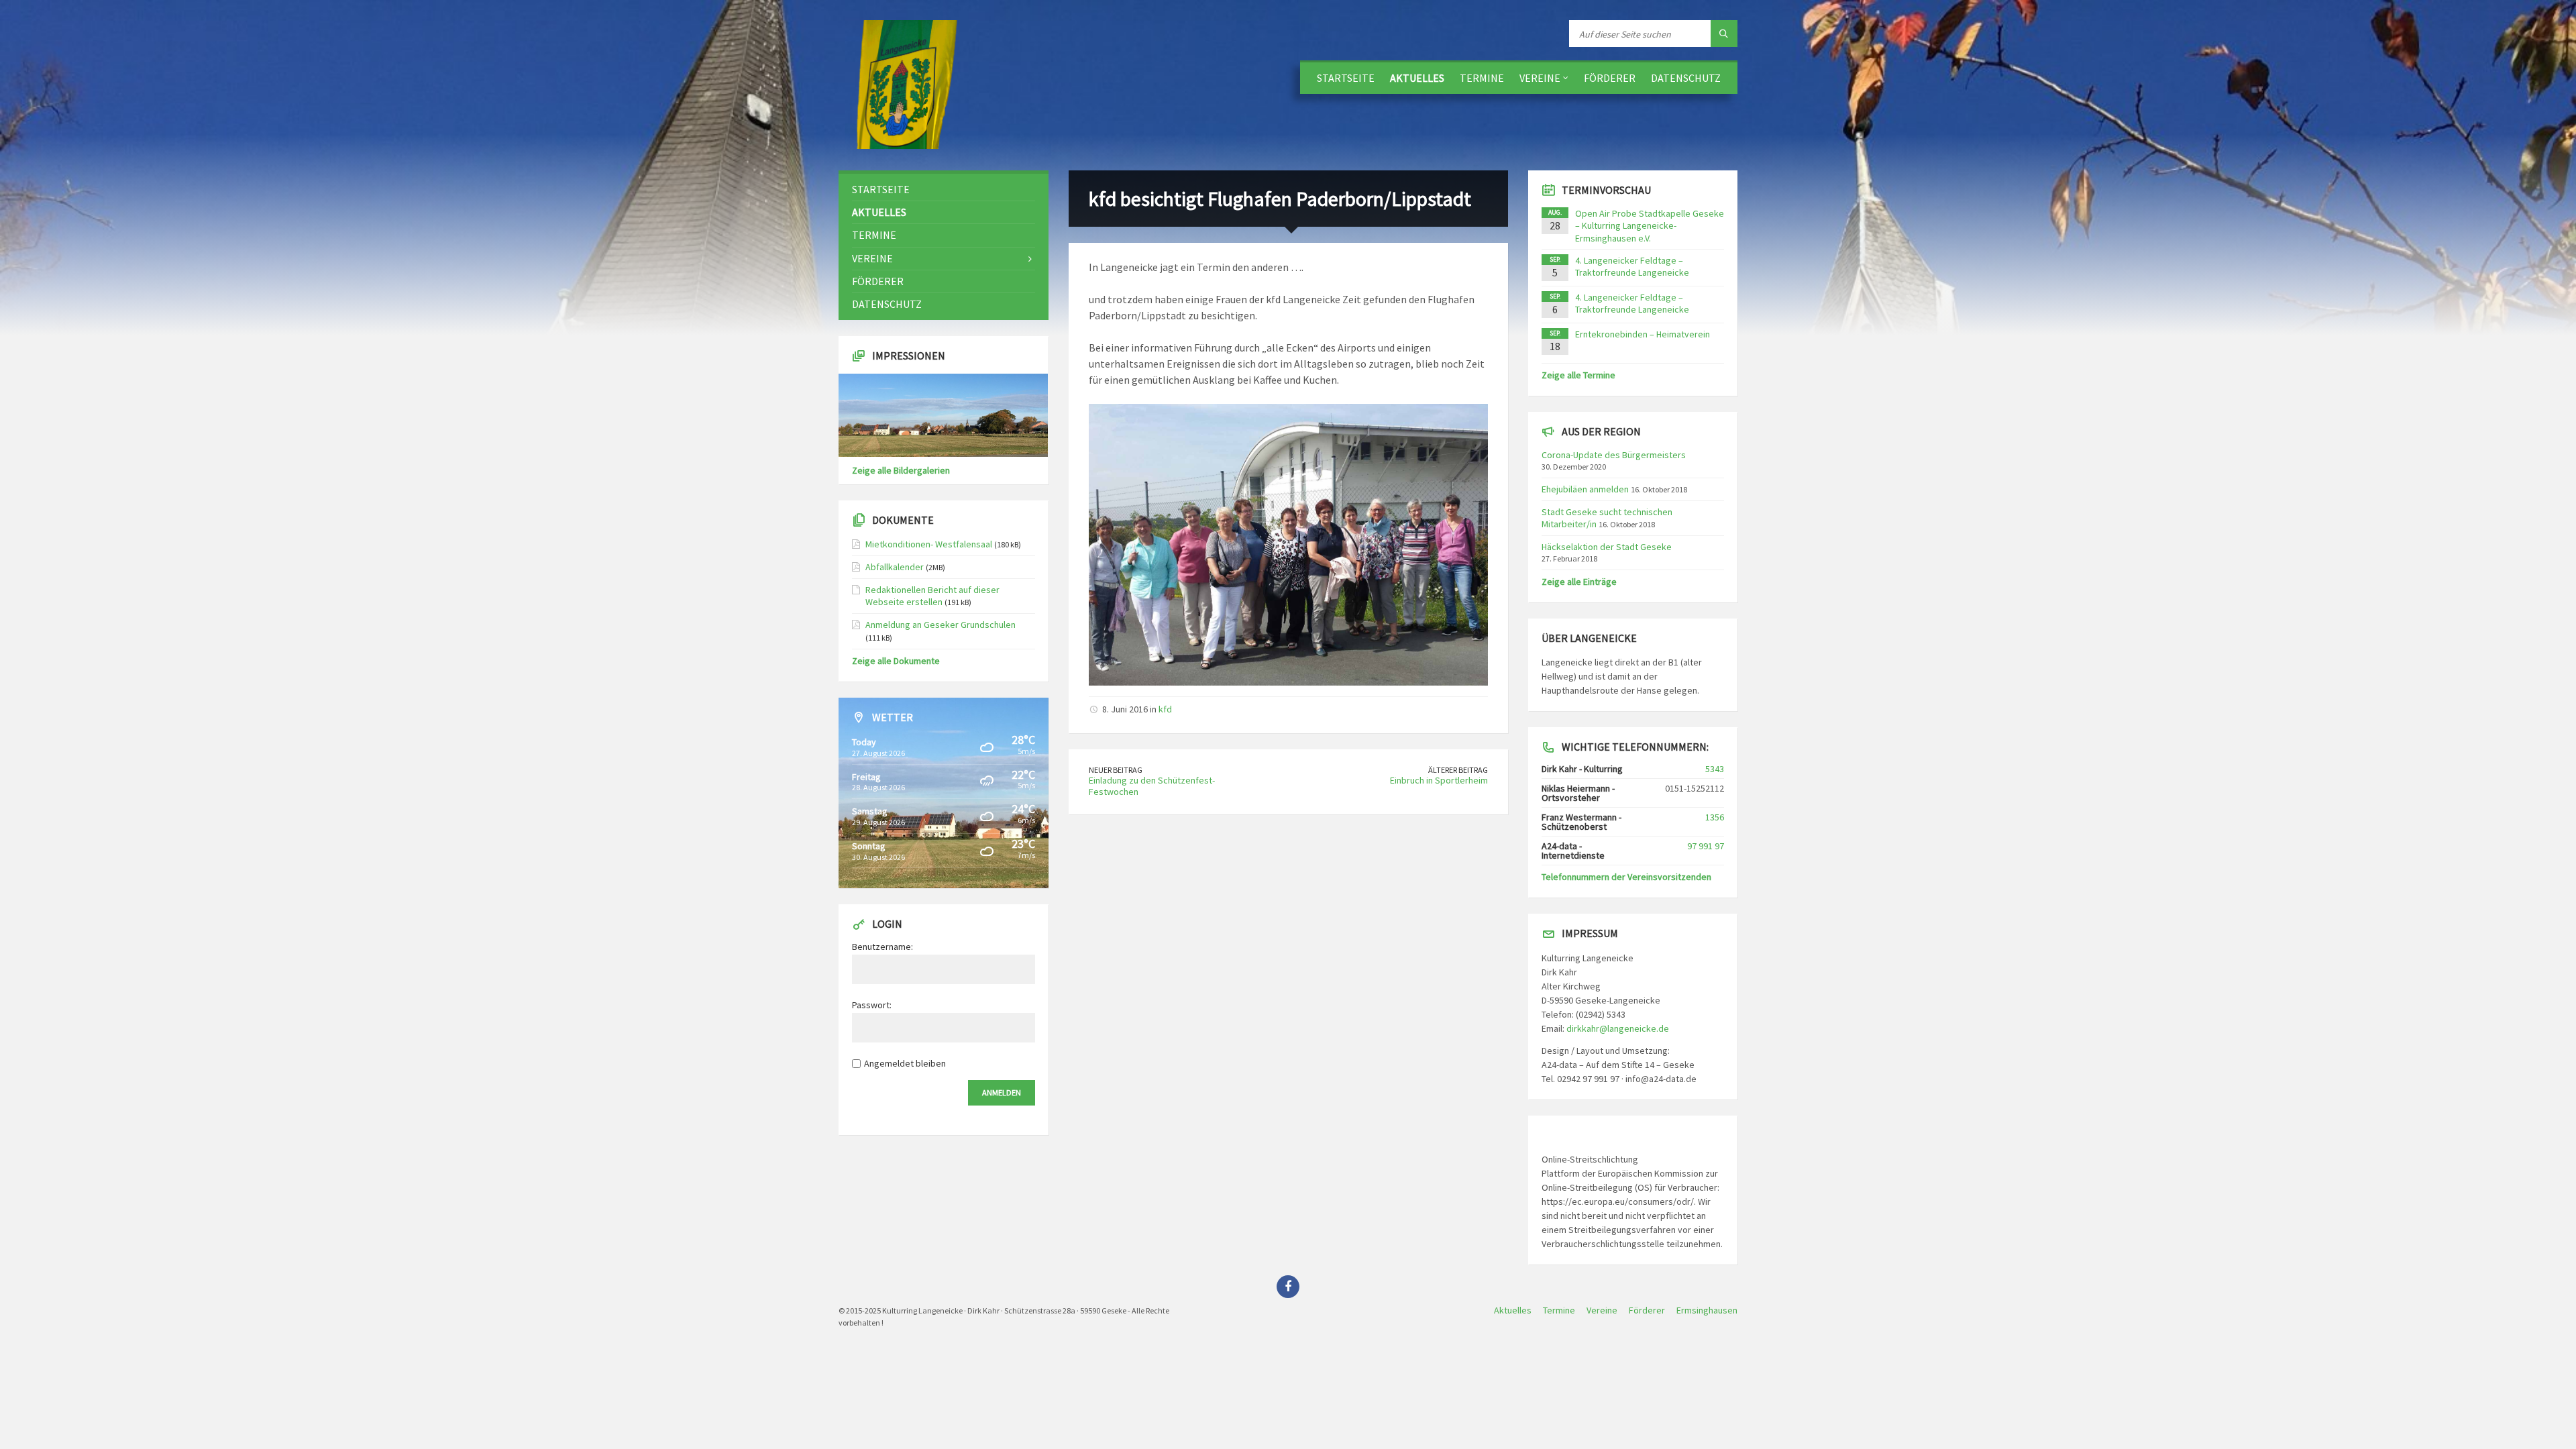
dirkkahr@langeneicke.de (1618, 1028)
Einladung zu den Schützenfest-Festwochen (1152, 786)
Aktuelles (1417, 78)
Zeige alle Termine (1578, 375)
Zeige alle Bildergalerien (901, 470)
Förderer (1610, 78)
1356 (1715, 817)
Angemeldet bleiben (905, 1063)
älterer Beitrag (1458, 770)
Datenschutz (1686, 78)
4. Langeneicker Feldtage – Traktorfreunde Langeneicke (1632, 266)
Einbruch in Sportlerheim (1439, 780)
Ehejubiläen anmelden (1585, 489)
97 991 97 (1706, 846)
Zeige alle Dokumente (896, 661)
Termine (1482, 78)
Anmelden (1002, 1092)
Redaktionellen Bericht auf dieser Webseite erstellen (932, 596)
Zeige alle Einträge (1579, 582)
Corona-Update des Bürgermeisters (1614, 455)
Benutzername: (882, 947)
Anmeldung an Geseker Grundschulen (941, 625)
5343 (1715, 769)
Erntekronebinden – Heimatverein (1643, 334)
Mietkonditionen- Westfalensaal (929, 544)
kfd (1165, 709)
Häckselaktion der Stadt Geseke (1607, 547)
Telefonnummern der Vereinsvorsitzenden (1626, 877)
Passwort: (872, 1005)
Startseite (1346, 78)
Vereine (1540, 78)
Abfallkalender (895, 567)
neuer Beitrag (1116, 770)
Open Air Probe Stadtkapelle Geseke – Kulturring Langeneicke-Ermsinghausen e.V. (1650, 225)
